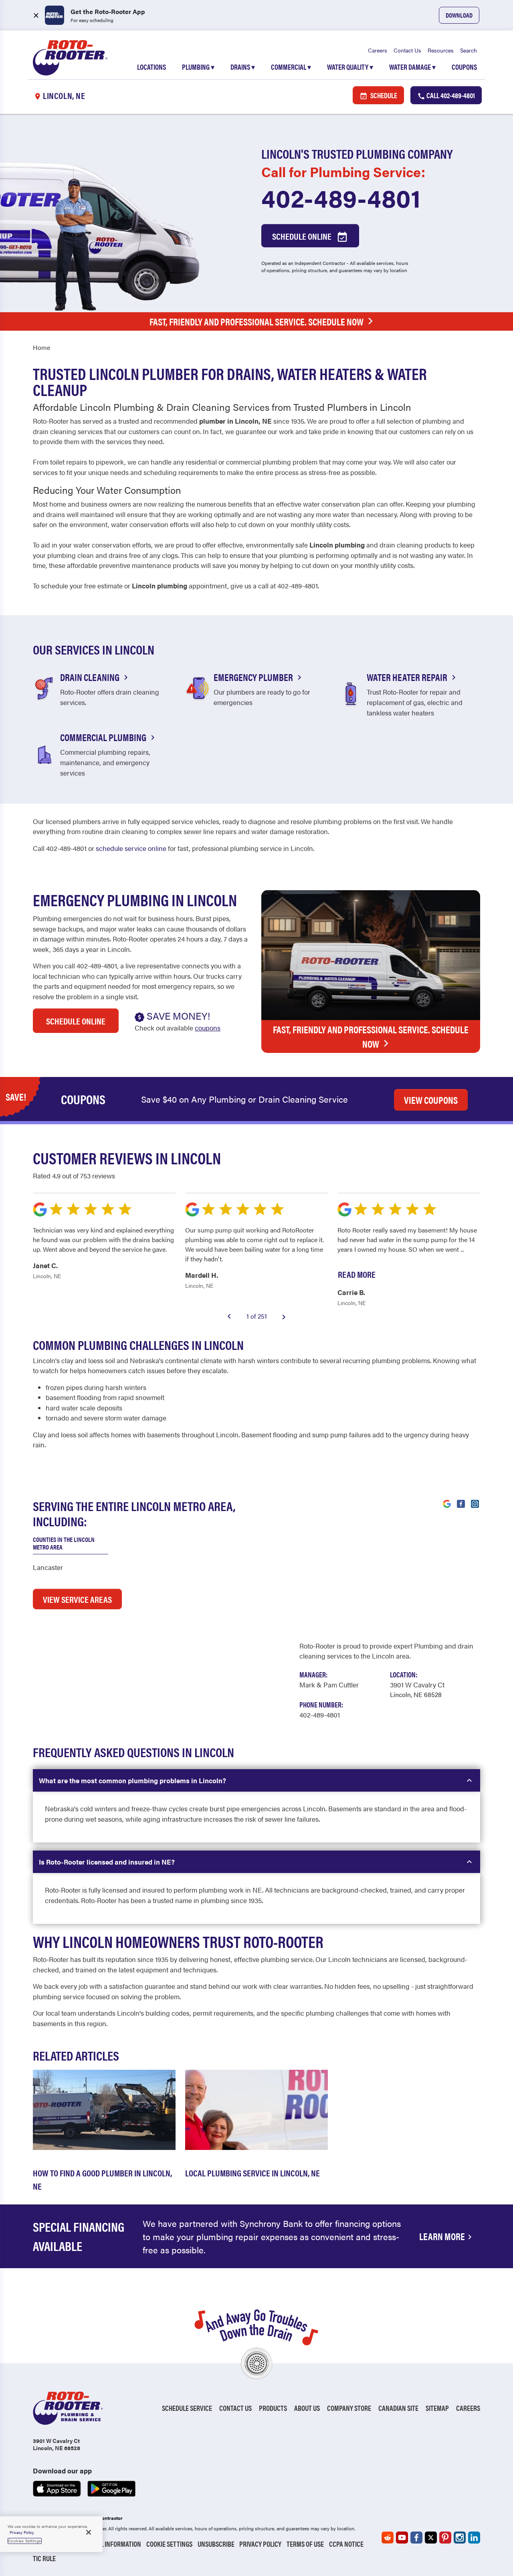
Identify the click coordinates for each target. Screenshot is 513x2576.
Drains (243, 67)
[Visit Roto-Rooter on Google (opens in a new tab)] (447, 1503)
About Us (307, 2408)
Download (459, 15)
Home (41, 347)
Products (273, 2408)
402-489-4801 (341, 197)
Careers (378, 50)
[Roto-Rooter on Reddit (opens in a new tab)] (388, 2538)
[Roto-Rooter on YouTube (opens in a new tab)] (402, 2538)
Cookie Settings (169, 2544)
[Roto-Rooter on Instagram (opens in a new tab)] (460, 2538)
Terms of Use (305, 2544)
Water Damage (412, 67)
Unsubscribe (216, 2544)
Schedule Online (303, 236)
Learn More (442, 2236)
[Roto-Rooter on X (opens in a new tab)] (431, 2538)
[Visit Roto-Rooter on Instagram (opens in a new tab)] (475, 1503)
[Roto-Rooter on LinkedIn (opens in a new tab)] (474, 2538)
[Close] (89, 2532)
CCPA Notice (346, 2544)
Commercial (291, 67)
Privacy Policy (260, 2544)
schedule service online (131, 848)
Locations (151, 67)
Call (450, 95)
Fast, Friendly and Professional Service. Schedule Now (256, 321)
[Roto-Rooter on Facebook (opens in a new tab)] (416, 2538)
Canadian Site (398, 2408)
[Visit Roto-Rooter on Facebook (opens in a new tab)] (461, 1503)
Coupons (464, 67)
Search (469, 50)
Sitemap (437, 2408)
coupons (208, 1028)
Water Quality (350, 67)
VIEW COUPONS (431, 1100)
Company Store (349, 2408)
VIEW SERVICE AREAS (77, 1599)
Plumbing (198, 67)
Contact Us (407, 50)
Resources (441, 50)
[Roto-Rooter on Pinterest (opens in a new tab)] (445, 2538)
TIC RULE (44, 2558)
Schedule (383, 95)
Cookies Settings (25, 2541)
